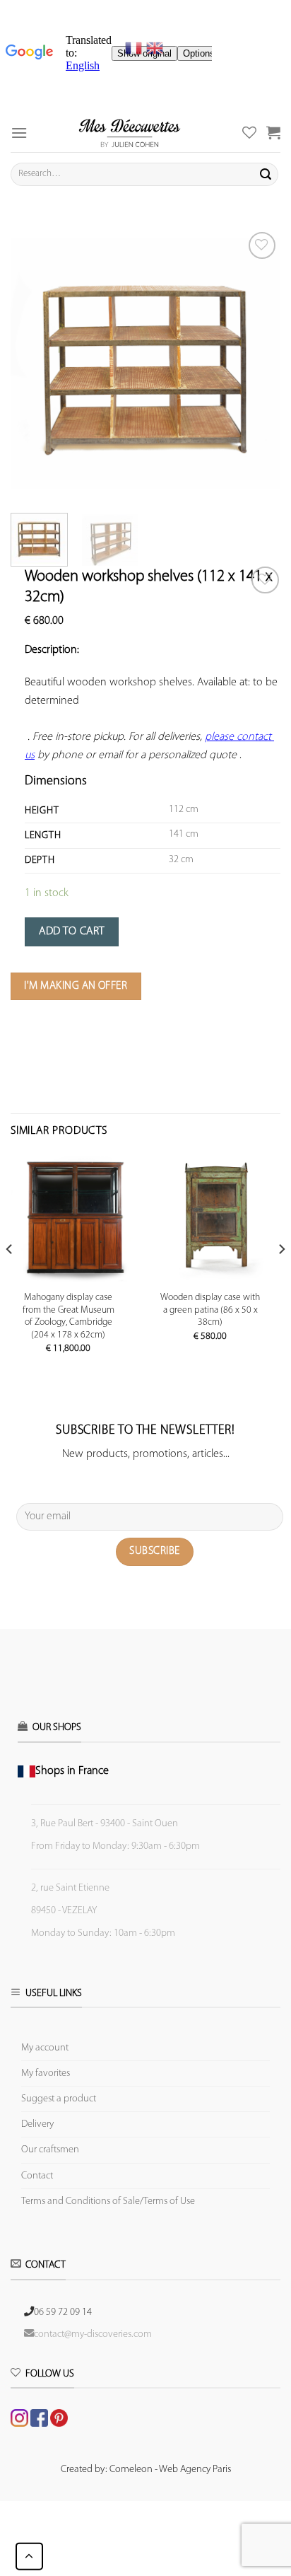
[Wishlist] (265, 580)
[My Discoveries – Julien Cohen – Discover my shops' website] (130, 133)
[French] (136, 48)
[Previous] (34, 364)
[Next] (257, 364)
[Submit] (266, 174)
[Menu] (19, 133)
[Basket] (273, 132)
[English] (155, 48)
